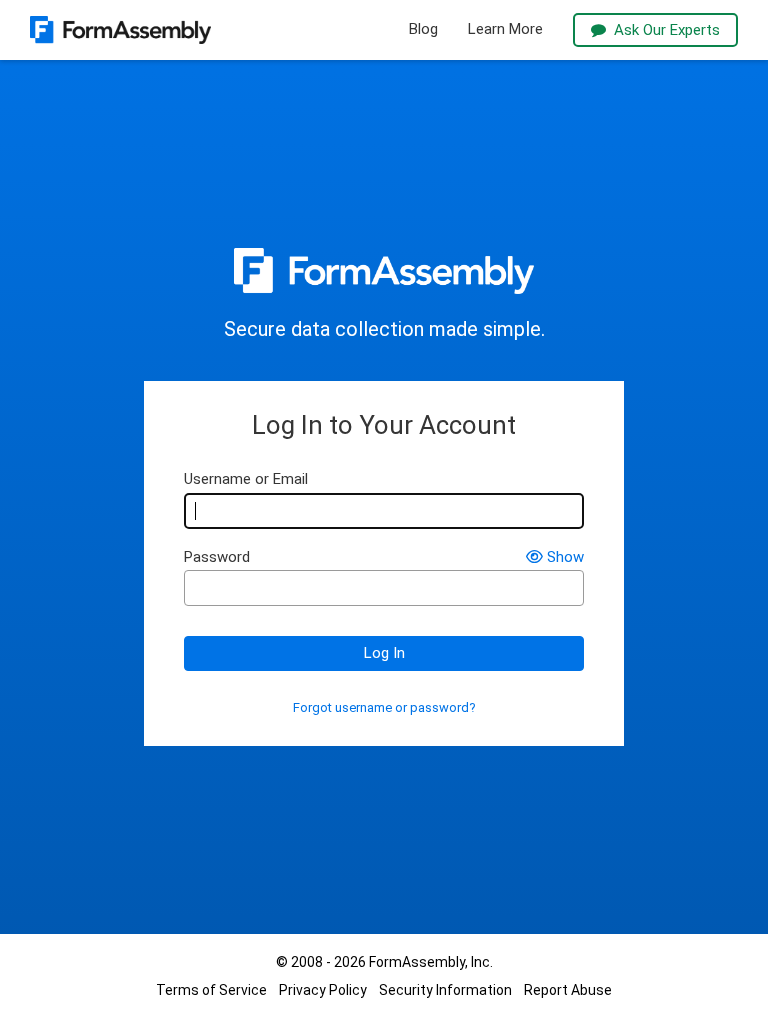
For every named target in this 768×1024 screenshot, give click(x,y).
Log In (384, 653)
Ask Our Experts (667, 30)
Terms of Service (211, 990)
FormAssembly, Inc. (431, 962)
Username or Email (246, 479)
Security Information (445, 990)
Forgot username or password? (384, 708)
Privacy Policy (323, 990)
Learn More (505, 29)
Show (565, 557)
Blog (423, 29)
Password (217, 557)
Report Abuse (568, 990)
